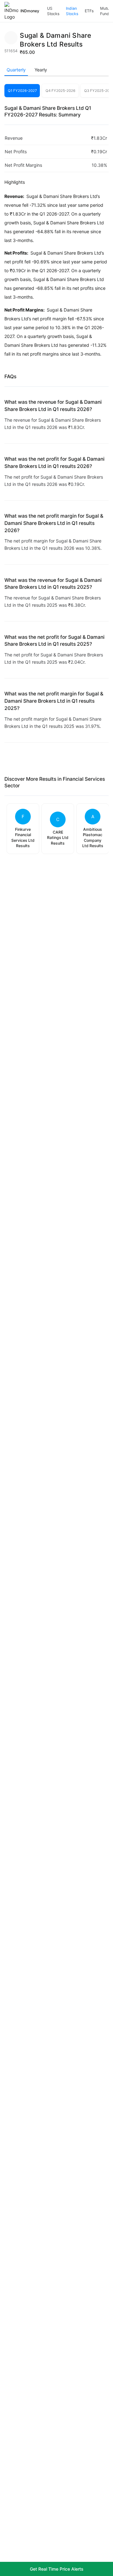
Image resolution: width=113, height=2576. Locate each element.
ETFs (89, 11)
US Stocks (53, 11)
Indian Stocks (72, 11)
